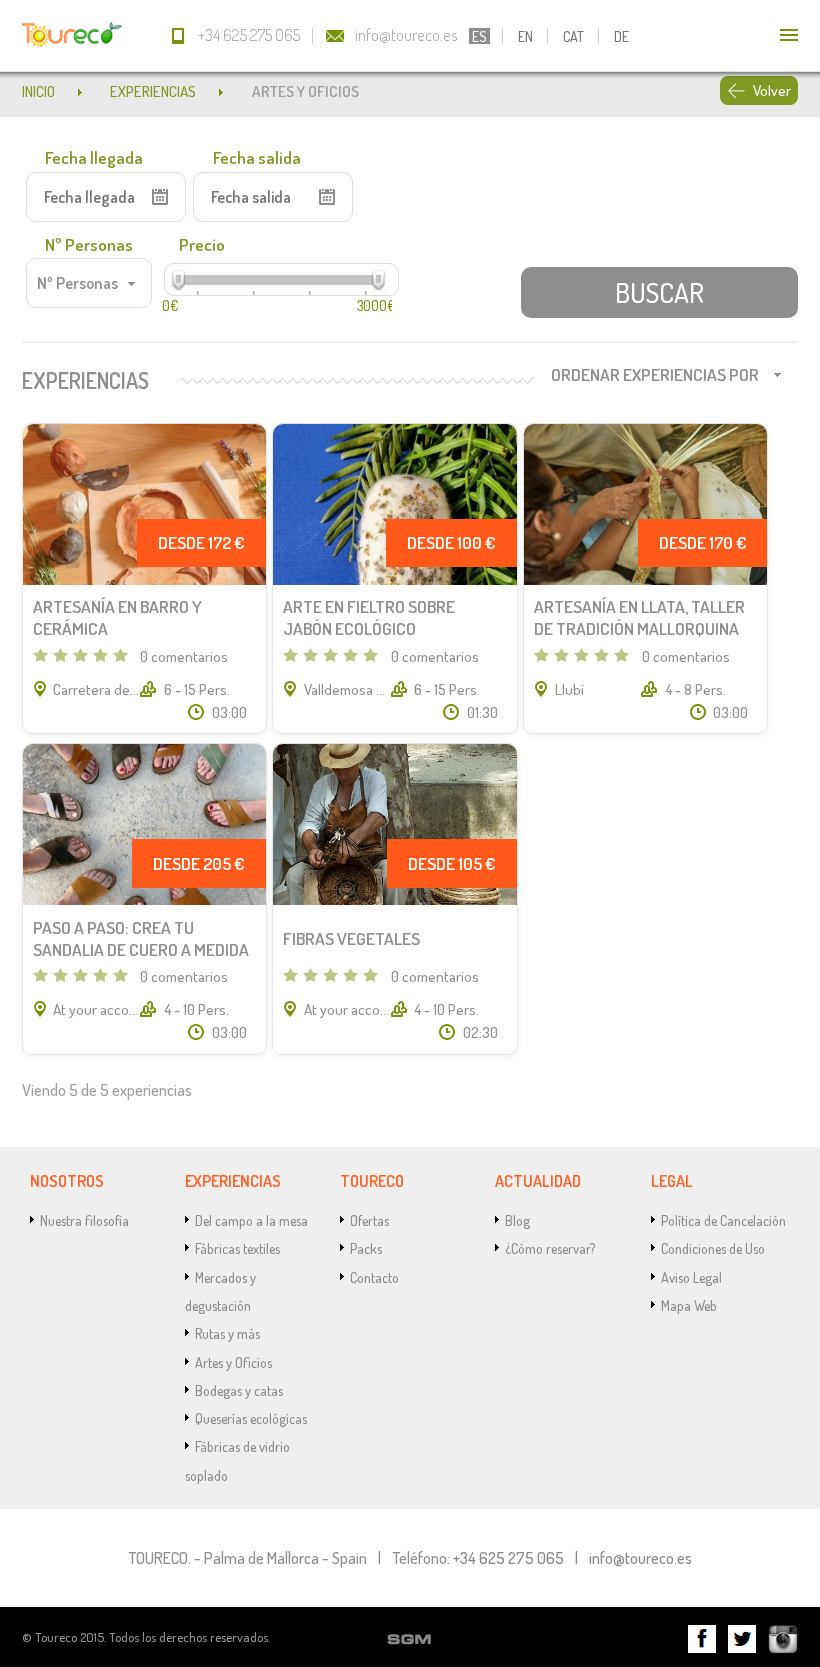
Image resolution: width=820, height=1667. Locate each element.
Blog (517, 1220)
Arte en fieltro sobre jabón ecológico (369, 617)
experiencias (153, 91)
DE (621, 36)
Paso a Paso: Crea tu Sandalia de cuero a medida (141, 938)
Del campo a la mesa (251, 1220)
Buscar (659, 292)
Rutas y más (227, 1333)
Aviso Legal (691, 1277)
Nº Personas (89, 244)
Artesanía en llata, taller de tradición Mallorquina (639, 617)
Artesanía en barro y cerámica (117, 617)
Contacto (374, 1277)
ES (479, 36)
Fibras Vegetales (351, 938)
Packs (366, 1248)
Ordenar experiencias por (655, 374)
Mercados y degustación (220, 1291)
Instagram (783, 1639)
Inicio (38, 91)
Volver (772, 90)
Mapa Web (689, 1305)
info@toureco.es (406, 34)
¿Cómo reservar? (550, 1248)
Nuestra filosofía (84, 1220)
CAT (573, 36)
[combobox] (89, 283)
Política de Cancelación (723, 1220)
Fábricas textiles (237, 1248)
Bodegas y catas (239, 1390)
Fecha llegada (94, 157)
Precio (202, 244)
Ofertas (369, 1220)
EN (525, 36)
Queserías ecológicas (251, 1418)
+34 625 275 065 (249, 34)
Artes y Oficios (233, 1362)
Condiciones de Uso (713, 1248)
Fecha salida (257, 157)
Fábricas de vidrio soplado (237, 1460)
